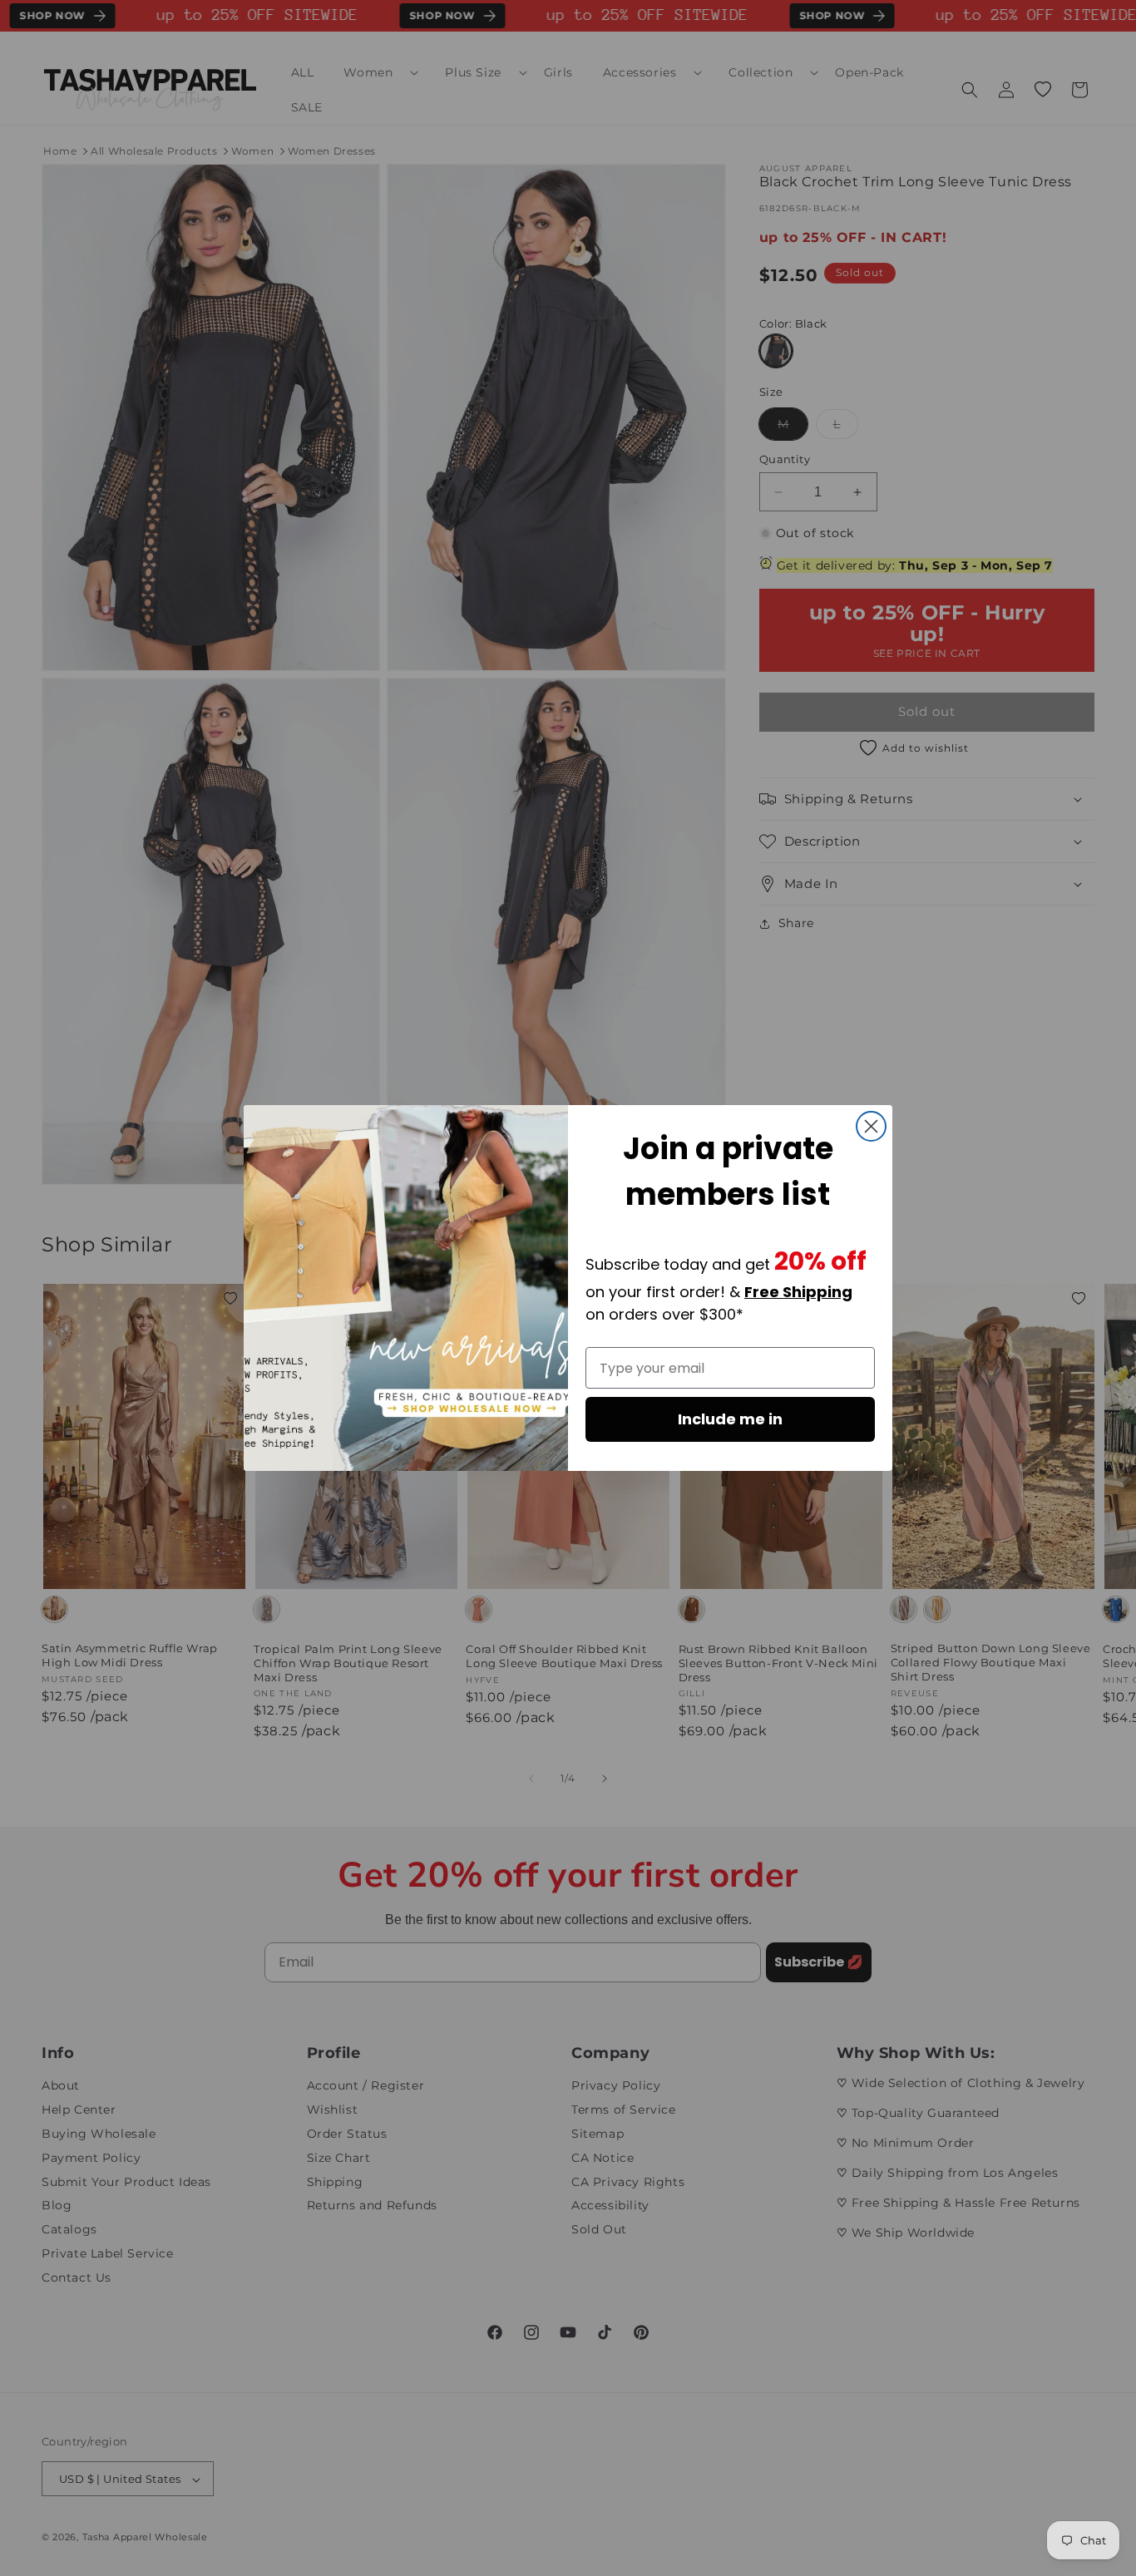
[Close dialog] (871, 1126)
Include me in (730, 1419)
